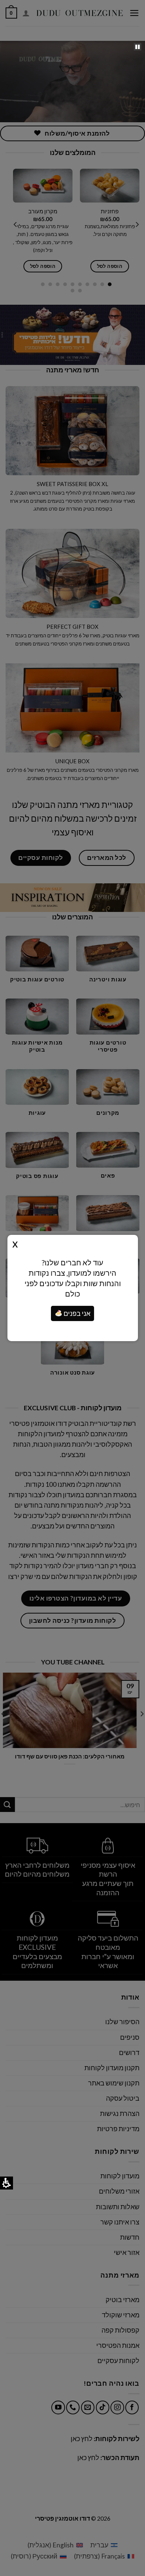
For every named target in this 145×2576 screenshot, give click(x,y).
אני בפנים (76, 1313)
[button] (138, 47)
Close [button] (15, 1243)
